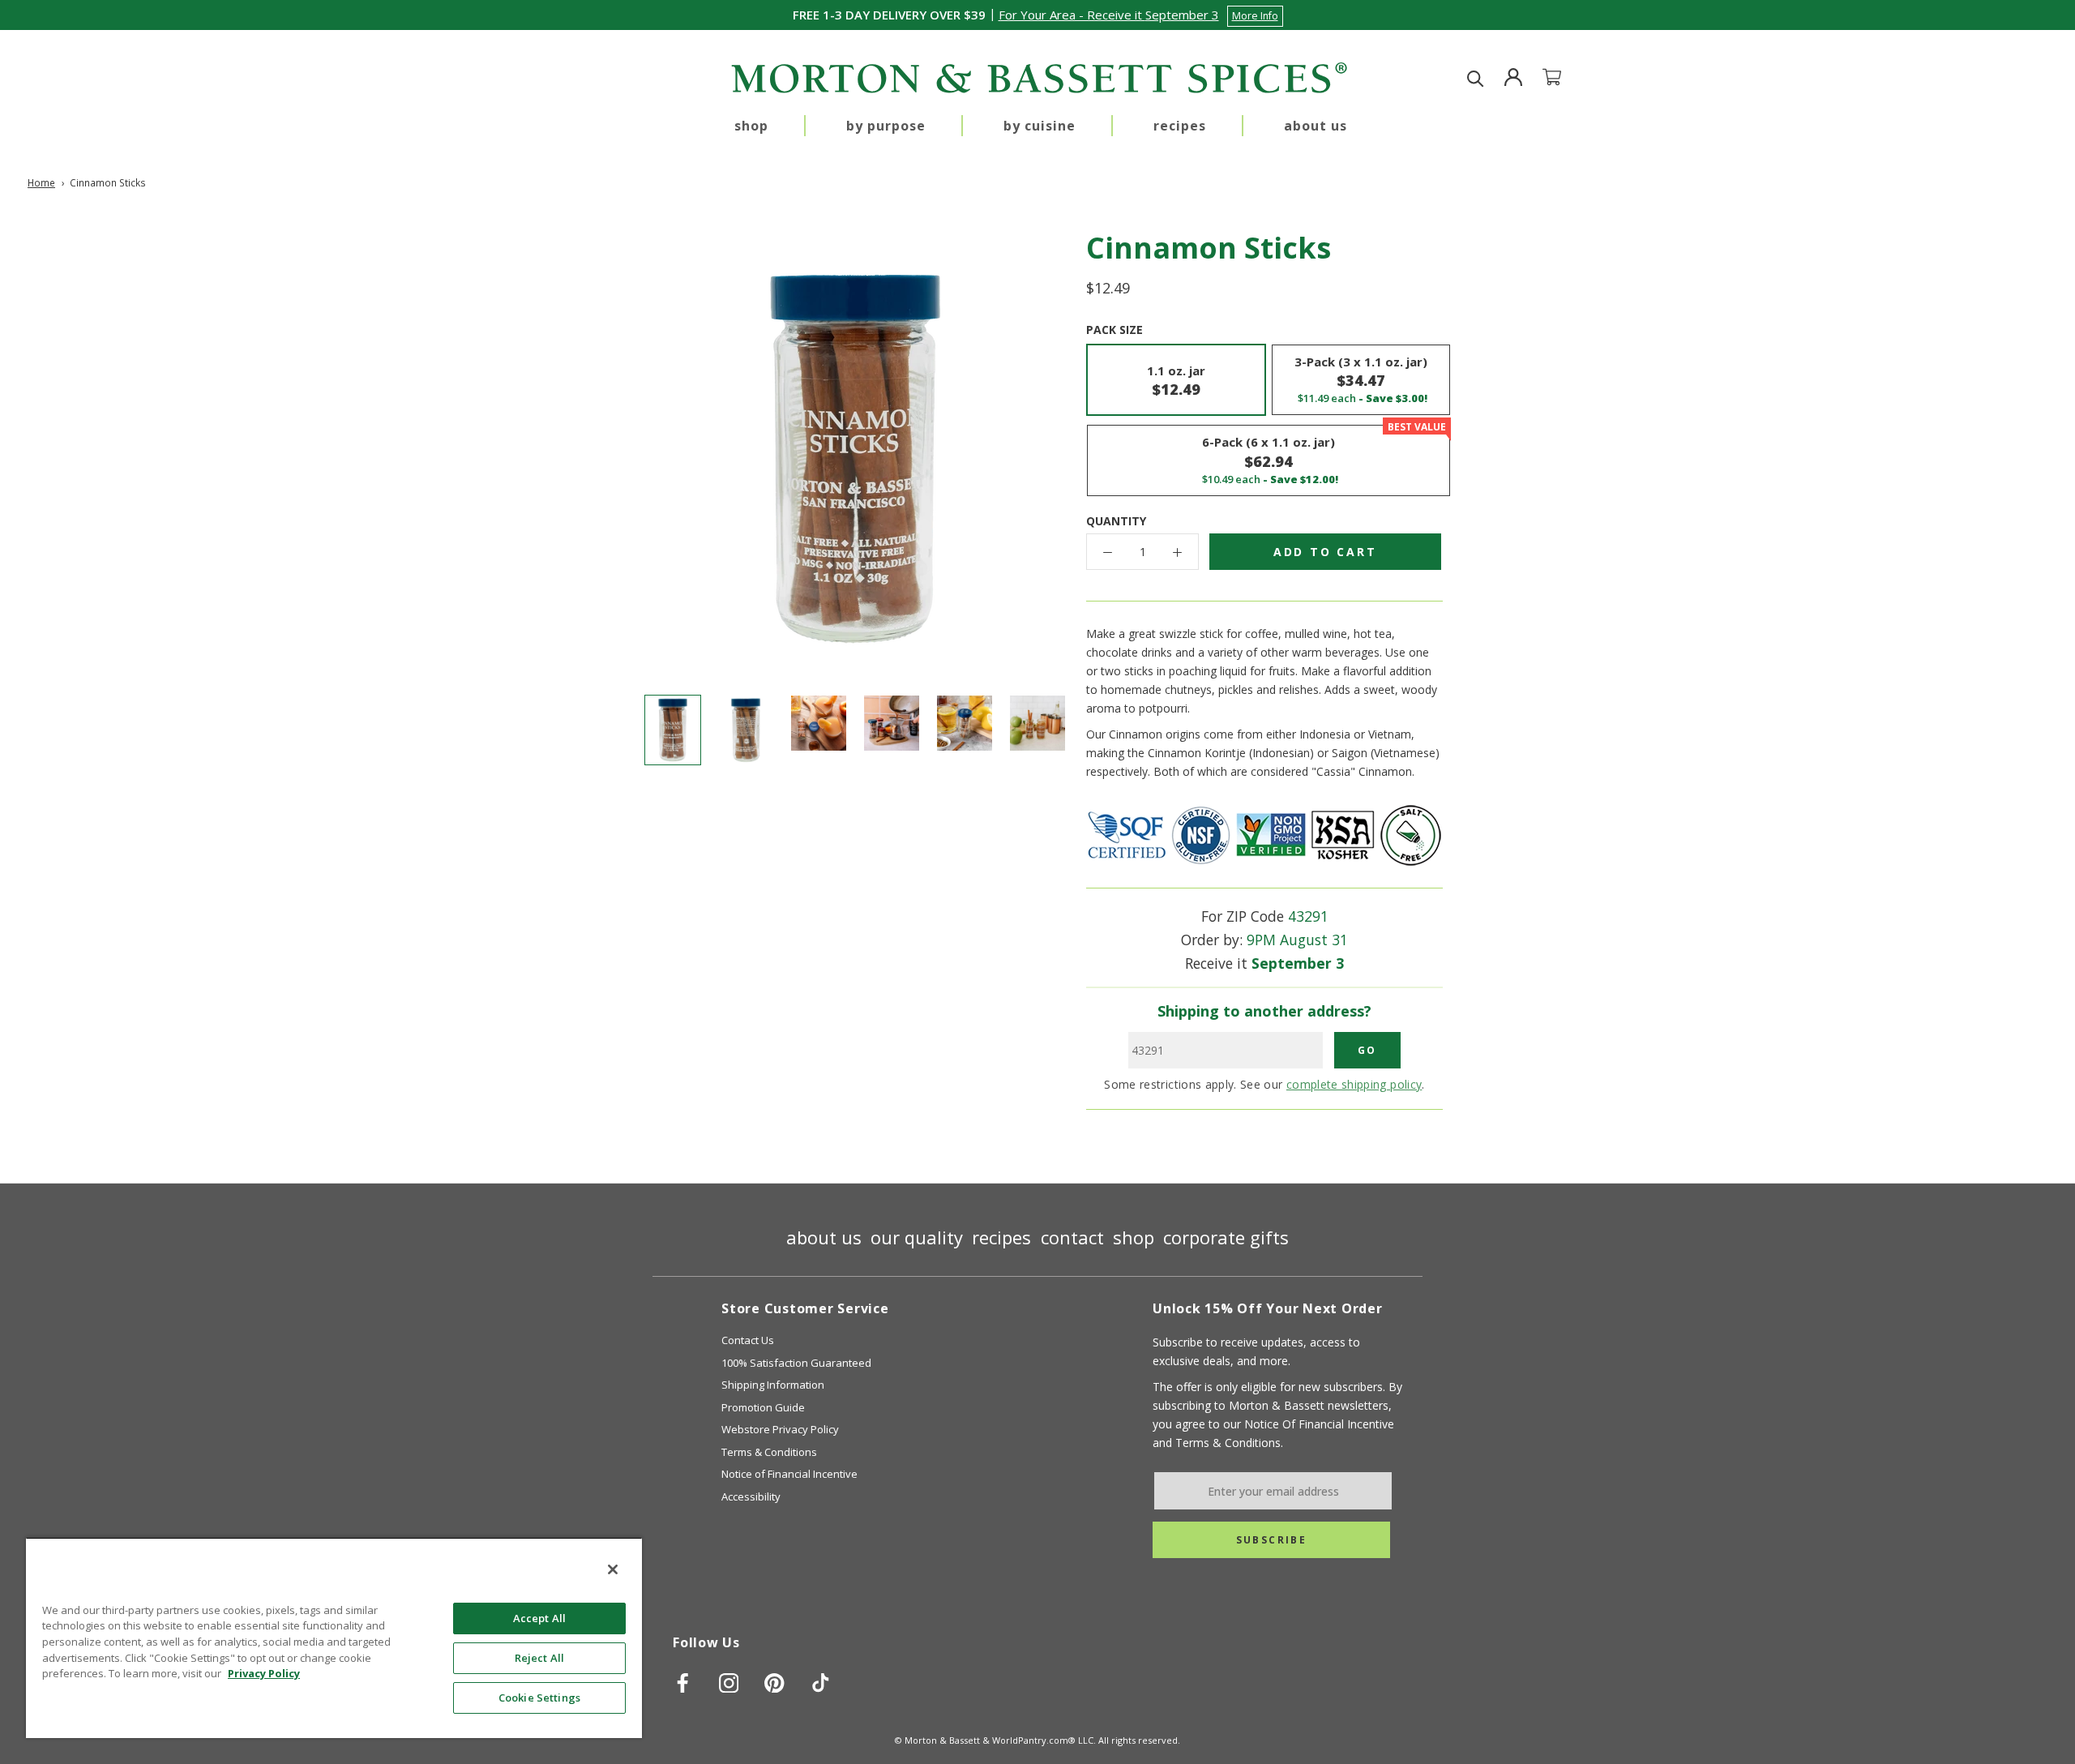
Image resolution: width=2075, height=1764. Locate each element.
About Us (1316, 126)
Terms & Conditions (769, 1452)
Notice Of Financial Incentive (1319, 1424)
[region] (334, 1638)
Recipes (1180, 126)
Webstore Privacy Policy (780, 1429)
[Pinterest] (774, 1683)
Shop (751, 126)
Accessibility (751, 1496)
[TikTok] (821, 1683)
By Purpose (886, 126)
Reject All (539, 1658)
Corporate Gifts (1226, 1237)
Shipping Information (773, 1385)
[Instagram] (729, 1683)
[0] (1562, 79)
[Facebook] (683, 1683)
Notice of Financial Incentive (789, 1474)
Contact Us (748, 1340)
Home (41, 182)
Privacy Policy (264, 1673)
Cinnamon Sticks (108, 182)
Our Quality (917, 1237)
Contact (1072, 1237)
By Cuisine (1040, 126)
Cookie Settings (539, 1698)
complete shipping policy (1354, 1084)
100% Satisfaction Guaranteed (796, 1363)
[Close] (613, 1569)
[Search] (1476, 79)
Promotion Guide (763, 1407)
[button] (1141, 15)
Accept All (539, 1618)
